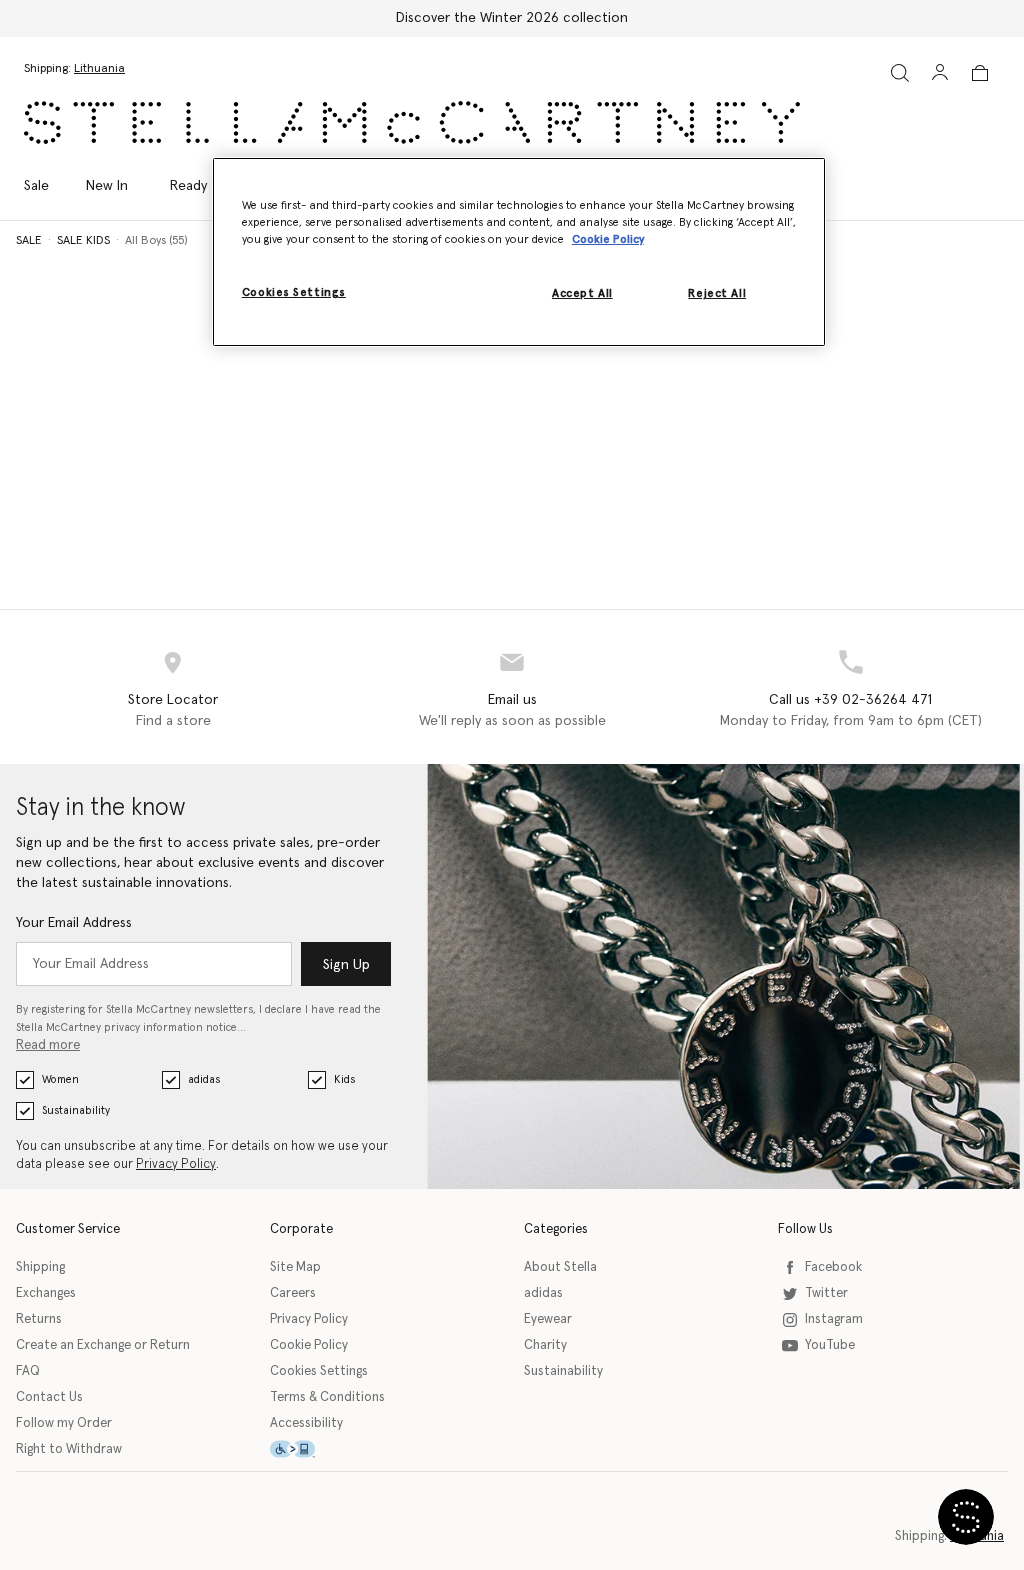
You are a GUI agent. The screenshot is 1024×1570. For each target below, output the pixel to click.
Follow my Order (64, 1423)
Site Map (295, 1267)
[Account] (940, 72)
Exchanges (46, 1293)
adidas (204, 1079)
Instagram (834, 1319)
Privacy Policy (176, 1164)
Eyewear (548, 1319)
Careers (293, 1293)
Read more (48, 1045)
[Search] (900, 72)
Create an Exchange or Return (103, 1345)
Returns (39, 1319)
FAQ (28, 1371)
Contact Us (49, 1397)
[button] (966, 1517)
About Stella (560, 1267)
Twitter (826, 1293)
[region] (519, 252)
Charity (545, 1345)
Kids (344, 1079)
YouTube (830, 1345)
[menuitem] (107, 186)
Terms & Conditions (327, 1397)
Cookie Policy (309, 1345)
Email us (512, 700)
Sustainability (76, 1110)
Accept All (582, 293)
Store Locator (173, 700)
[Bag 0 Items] (980, 73)
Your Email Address (74, 923)
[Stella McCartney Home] (412, 122)
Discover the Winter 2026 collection (512, 18)
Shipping (40, 1267)
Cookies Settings (319, 1371)
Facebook (833, 1267)
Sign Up (346, 965)
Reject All (717, 293)
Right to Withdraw (69, 1449)
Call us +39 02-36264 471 (850, 700)
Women (60, 1079)
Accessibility (306, 1423)
